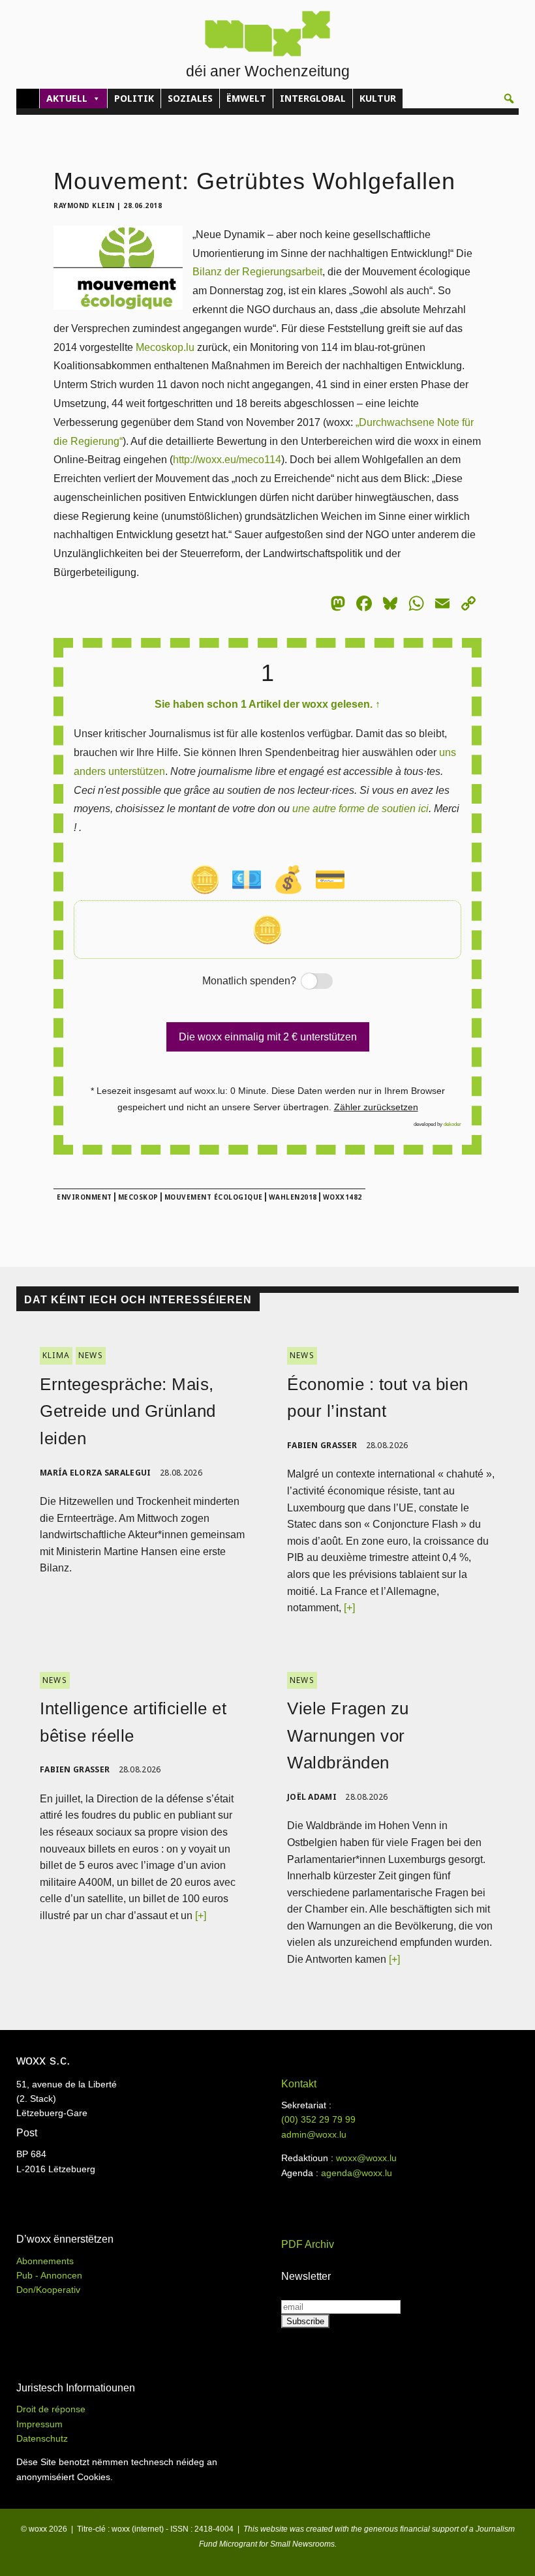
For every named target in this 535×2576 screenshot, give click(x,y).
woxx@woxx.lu (366, 2158)
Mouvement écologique (214, 1197)
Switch (305, 982)
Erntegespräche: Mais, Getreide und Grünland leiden (128, 1411)
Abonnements (45, 2261)
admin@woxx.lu (314, 2134)
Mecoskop (138, 1197)
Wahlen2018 (293, 1197)
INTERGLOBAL (313, 98)
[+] (349, 1608)
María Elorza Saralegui (96, 1473)
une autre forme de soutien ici (360, 809)
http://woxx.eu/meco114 (227, 460)
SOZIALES (190, 98)
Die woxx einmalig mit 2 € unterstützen (268, 1037)
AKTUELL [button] (67, 98)
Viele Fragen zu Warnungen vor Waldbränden (348, 1735)
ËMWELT (246, 98)
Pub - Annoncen (49, 2275)
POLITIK (134, 98)
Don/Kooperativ (48, 2290)
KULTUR (378, 98)
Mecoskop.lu (165, 347)
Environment (84, 1197)
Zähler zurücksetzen (376, 1107)
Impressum (39, 2424)
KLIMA (56, 1355)
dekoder (452, 1124)
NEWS (91, 1355)
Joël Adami (312, 1797)
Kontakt (299, 2084)
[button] (509, 98)
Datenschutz (42, 2438)
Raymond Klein (84, 205)
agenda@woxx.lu (357, 2173)
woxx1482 (343, 1197)
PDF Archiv (308, 2244)
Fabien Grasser (322, 1445)
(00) (318, 2119)
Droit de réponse (51, 2409)
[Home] (28, 98)
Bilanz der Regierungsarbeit (257, 272)
